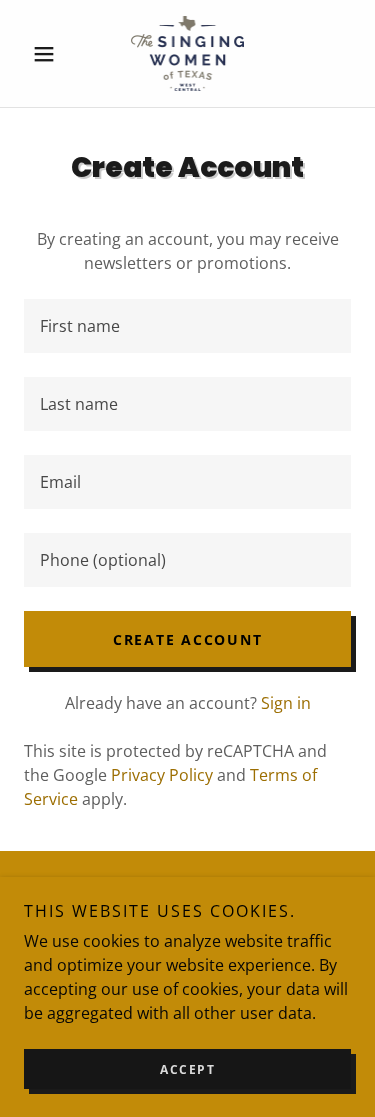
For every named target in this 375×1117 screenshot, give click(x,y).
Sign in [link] (286, 703)
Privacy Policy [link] (162, 775)
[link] (188, 53)
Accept (187, 1069)
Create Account (188, 639)
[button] (48, 54)
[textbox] (187, 326)
